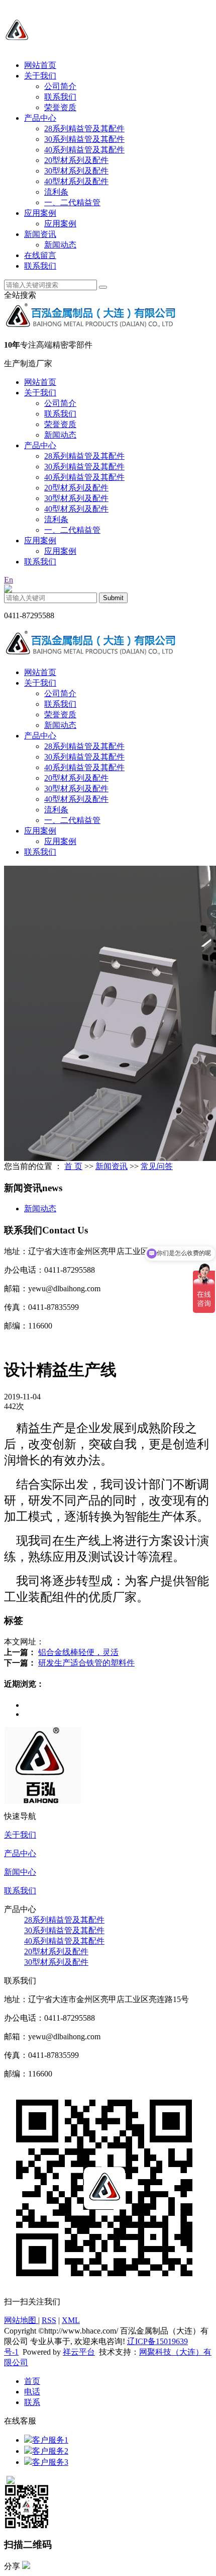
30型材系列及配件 (76, 171)
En (9, 580)
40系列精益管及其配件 (84, 150)
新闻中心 (20, 1872)
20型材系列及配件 (76, 160)
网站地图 (21, 2320)
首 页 (73, 1166)
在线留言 (40, 255)
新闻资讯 (40, 234)
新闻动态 (60, 245)
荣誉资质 (60, 107)
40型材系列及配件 (76, 181)
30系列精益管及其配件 (84, 139)
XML (71, 2320)
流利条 (56, 192)
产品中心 (40, 118)
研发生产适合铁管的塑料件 (86, 1663)
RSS (49, 2320)
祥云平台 (79, 2352)
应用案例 (40, 213)
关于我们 (40, 76)
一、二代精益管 (72, 202)
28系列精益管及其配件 (84, 129)
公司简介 (60, 86)
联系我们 (60, 97)
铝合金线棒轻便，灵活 (78, 1652)
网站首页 (40, 65)
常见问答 (157, 1166)
